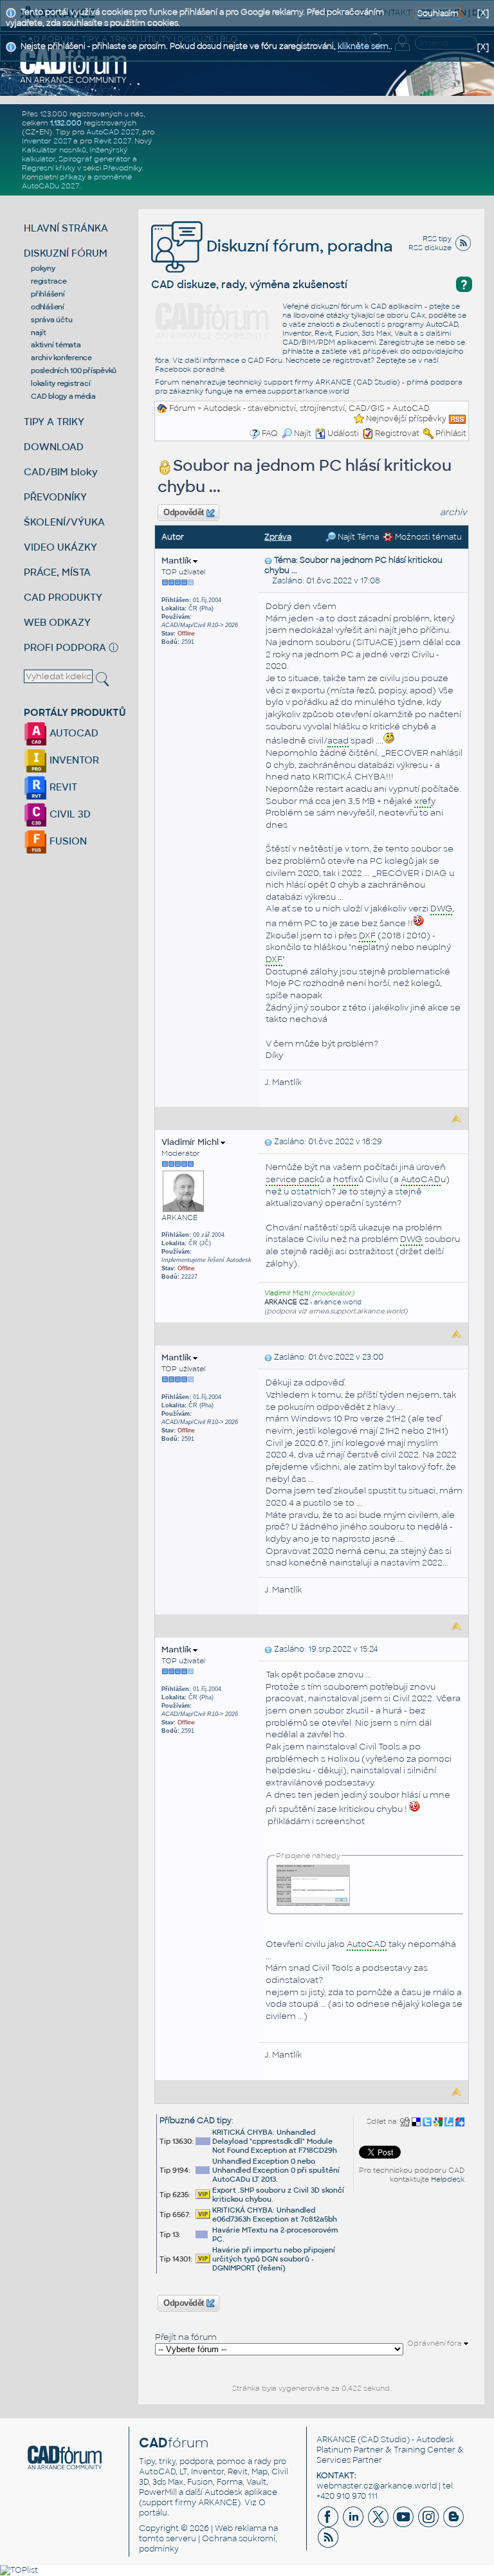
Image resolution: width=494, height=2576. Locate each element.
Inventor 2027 (47, 141)
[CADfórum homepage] (74, 65)
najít (39, 333)
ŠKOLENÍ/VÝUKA (64, 522)
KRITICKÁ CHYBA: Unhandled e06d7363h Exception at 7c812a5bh (275, 2215)
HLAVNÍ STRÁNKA (66, 228)
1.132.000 (66, 123)
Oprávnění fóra (435, 2343)
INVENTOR (73, 760)
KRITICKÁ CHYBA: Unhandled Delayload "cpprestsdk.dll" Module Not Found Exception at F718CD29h (275, 2141)
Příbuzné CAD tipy (196, 2121)
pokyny (43, 268)
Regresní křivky (49, 168)
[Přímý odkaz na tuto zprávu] (268, 560)
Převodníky (122, 168)
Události (343, 434)
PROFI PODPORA (65, 647)
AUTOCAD (73, 733)
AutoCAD (411, 408)
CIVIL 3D (69, 814)
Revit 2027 (113, 141)
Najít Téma (357, 537)
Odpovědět (184, 513)
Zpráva (278, 537)
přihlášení (48, 294)
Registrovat (397, 434)
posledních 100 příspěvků (74, 370)
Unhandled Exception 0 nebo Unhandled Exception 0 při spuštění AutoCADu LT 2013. (276, 2170)
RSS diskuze (430, 248)
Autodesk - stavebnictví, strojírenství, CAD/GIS (294, 408)
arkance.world (338, 1302)
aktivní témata (56, 345)
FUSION (67, 841)
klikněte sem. (364, 46)
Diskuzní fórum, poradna (298, 246)
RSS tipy (437, 239)
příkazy (73, 177)
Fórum (182, 408)
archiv (453, 512)
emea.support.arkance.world (297, 391)
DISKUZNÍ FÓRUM (66, 253)
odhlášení (48, 307)
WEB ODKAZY (57, 622)
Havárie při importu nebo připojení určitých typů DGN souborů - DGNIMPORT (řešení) (274, 2259)
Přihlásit (451, 434)
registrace (49, 281)
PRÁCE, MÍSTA (57, 572)
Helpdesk (448, 2179)
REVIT (62, 787)
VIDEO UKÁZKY (60, 547)
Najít (303, 434)
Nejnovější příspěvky (406, 419)
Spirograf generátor (95, 159)
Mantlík (177, 561)
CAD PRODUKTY (63, 597)
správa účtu (51, 320)
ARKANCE (336, 2440)
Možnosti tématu (427, 537)
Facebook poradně (190, 369)
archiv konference (61, 358)
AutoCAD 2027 (113, 132)
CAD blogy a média (63, 396)
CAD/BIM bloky (61, 472)
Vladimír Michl (191, 1142)
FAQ (270, 434)
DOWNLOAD (54, 447)
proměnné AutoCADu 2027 (77, 181)
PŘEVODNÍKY (55, 497)
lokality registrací (60, 383)
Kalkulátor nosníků (54, 150)
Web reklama (241, 2528)
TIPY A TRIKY (54, 422)
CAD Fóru (265, 360)
